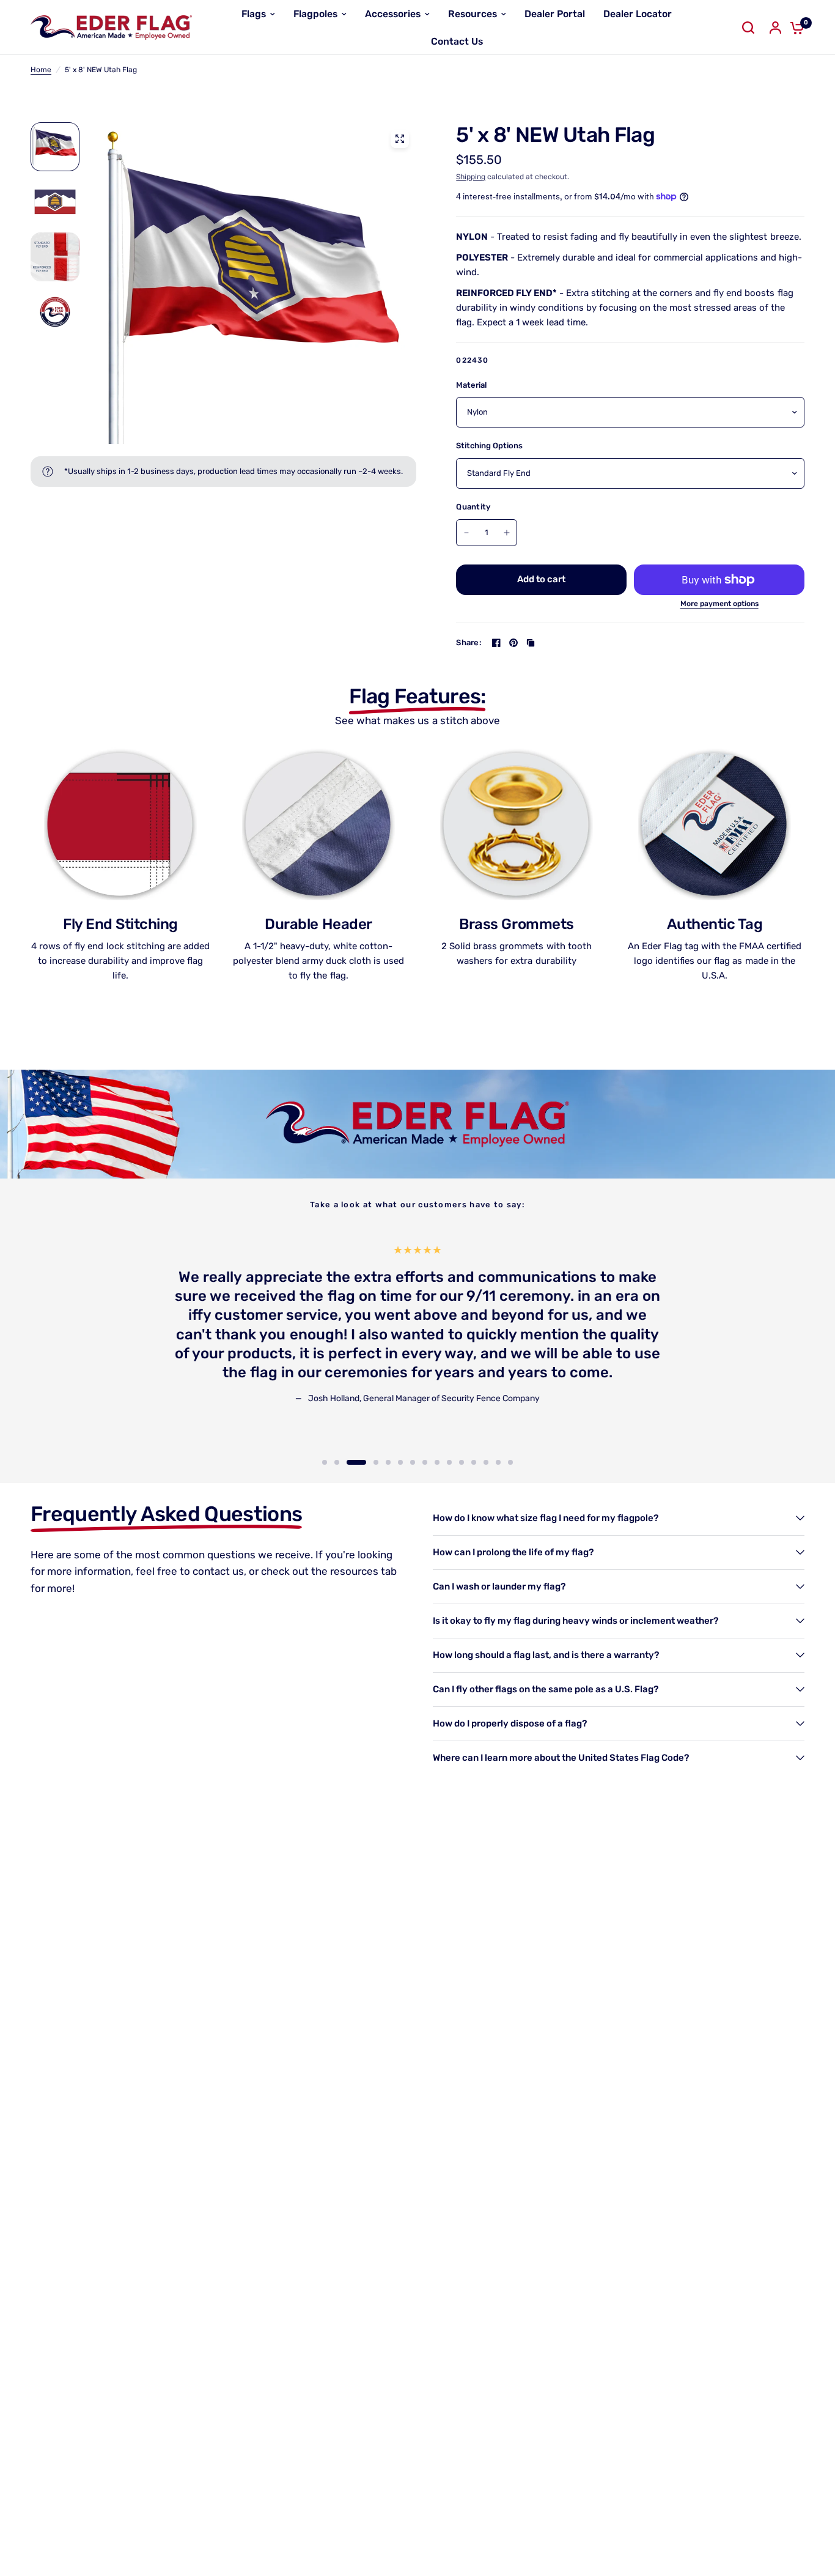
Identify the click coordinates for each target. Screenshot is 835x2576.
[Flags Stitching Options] (256, 283)
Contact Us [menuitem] (457, 41)
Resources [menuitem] (473, 14)
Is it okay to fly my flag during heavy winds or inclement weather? (576, 1621)
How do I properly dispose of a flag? (510, 1723)
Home (41, 70)
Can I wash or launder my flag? (499, 1586)
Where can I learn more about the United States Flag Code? (561, 1758)
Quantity (473, 507)
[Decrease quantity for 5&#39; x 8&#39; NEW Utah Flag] (466, 533)
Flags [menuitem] (254, 14)
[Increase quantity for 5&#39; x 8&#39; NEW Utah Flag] (507, 533)
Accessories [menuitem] (393, 14)
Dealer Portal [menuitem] (555, 14)
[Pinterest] (513, 643)
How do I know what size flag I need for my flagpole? (546, 1518)
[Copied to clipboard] (531, 643)
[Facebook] (496, 643)
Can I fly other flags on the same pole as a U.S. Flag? (546, 1689)
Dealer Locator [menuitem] (638, 14)
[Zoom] (400, 139)
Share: (469, 642)
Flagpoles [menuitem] (315, 14)
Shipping (471, 177)
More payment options (719, 604)
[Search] (748, 28)
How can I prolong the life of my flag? (513, 1552)
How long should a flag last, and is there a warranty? (546, 1655)
